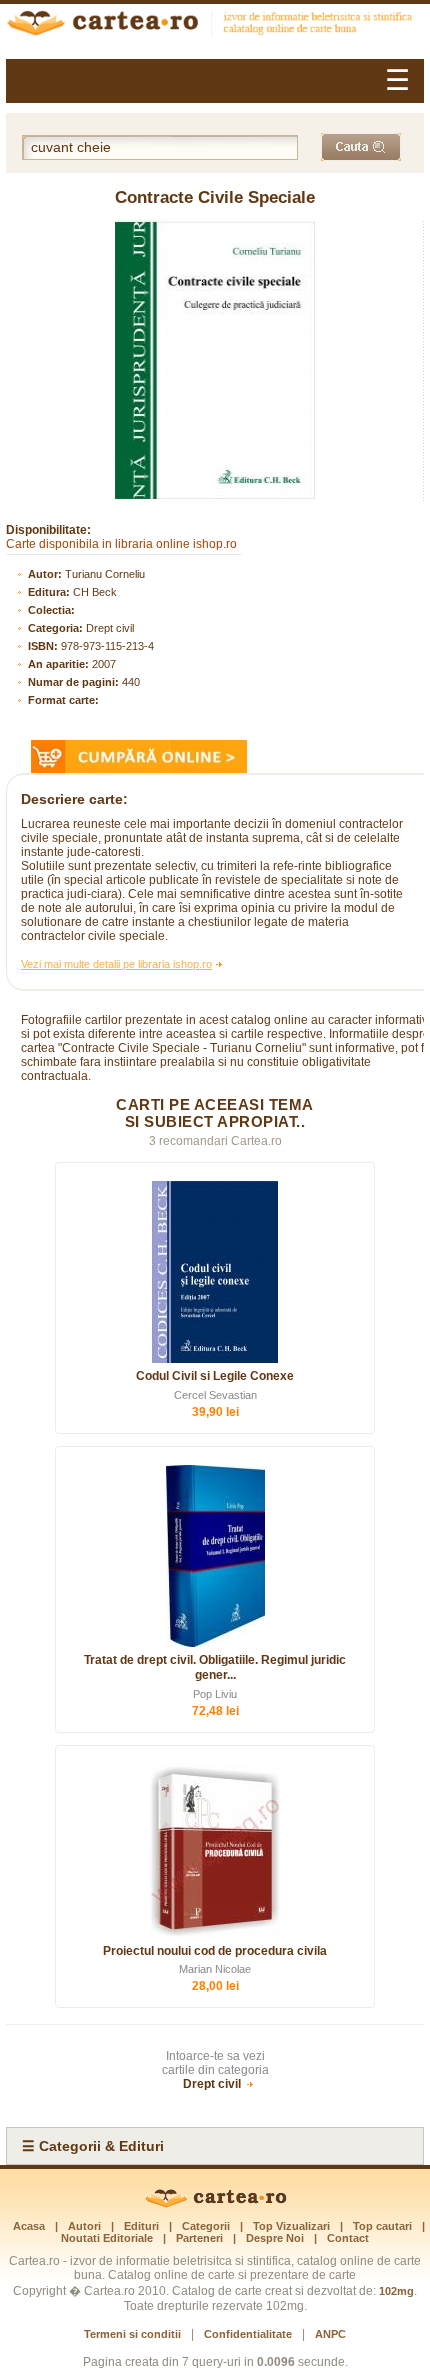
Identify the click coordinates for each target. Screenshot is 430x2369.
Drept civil (110, 628)
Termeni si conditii (132, 2334)
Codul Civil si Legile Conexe (215, 1376)
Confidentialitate (248, 2334)
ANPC (330, 2334)
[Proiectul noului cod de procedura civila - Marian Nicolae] (215, 1851)
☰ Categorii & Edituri (93, 2146)
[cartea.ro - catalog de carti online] (215, 2204)
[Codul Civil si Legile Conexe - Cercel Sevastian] (215, 1272)
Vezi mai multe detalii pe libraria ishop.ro (116, 964)
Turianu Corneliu (105, 574)
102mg (396, 2291)
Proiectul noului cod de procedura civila (215, 1951)
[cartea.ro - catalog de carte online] (215, 25)
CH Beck (95, 592)
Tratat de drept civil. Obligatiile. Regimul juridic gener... (215, 1668)
